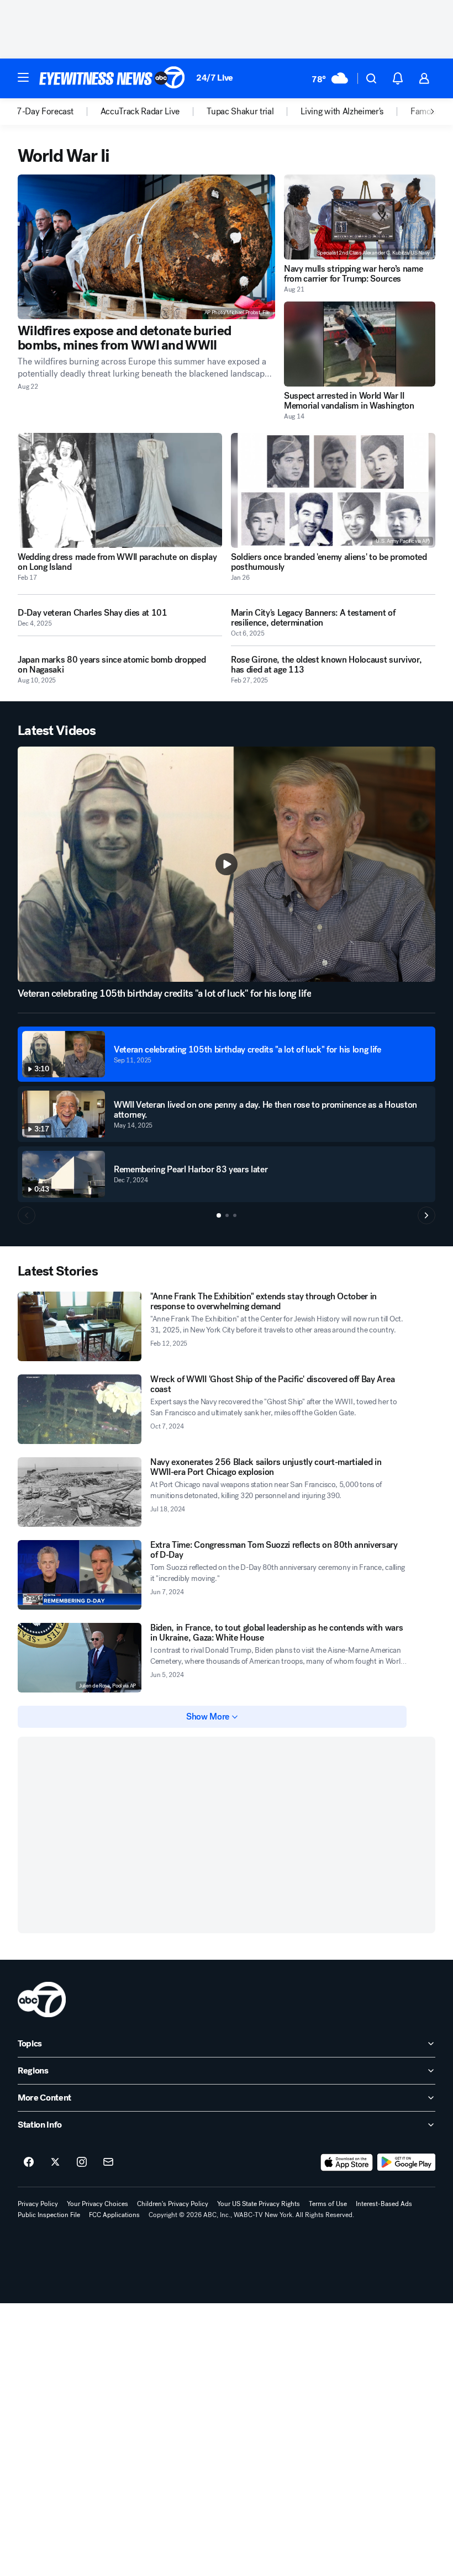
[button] (23, 77)
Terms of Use (328, 2204)
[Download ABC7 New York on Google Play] (406, 2162)
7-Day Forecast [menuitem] (45, 112)
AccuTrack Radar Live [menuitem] (140, 112)
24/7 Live (215, 78)
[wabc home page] (42, 2000)
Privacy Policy (38, 2204)
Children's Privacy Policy (173, 2204)
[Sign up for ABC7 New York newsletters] (108, 2162)
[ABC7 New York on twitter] (55, 2162)
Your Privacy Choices (98, 2204)
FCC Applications (114, 2215)
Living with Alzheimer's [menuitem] (342, 112)
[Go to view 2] (227, 1215)
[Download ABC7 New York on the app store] (347, 2162)
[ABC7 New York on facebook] (29, 2162)
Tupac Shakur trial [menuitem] (240, 112)
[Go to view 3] (235, 1215)
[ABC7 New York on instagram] (82, 2162)
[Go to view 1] (219, 1215)
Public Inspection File (49, 2215)
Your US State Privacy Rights (259, 2204)
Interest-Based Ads (384, 2204)
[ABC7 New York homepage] (112, 78)
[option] (59, 112)
